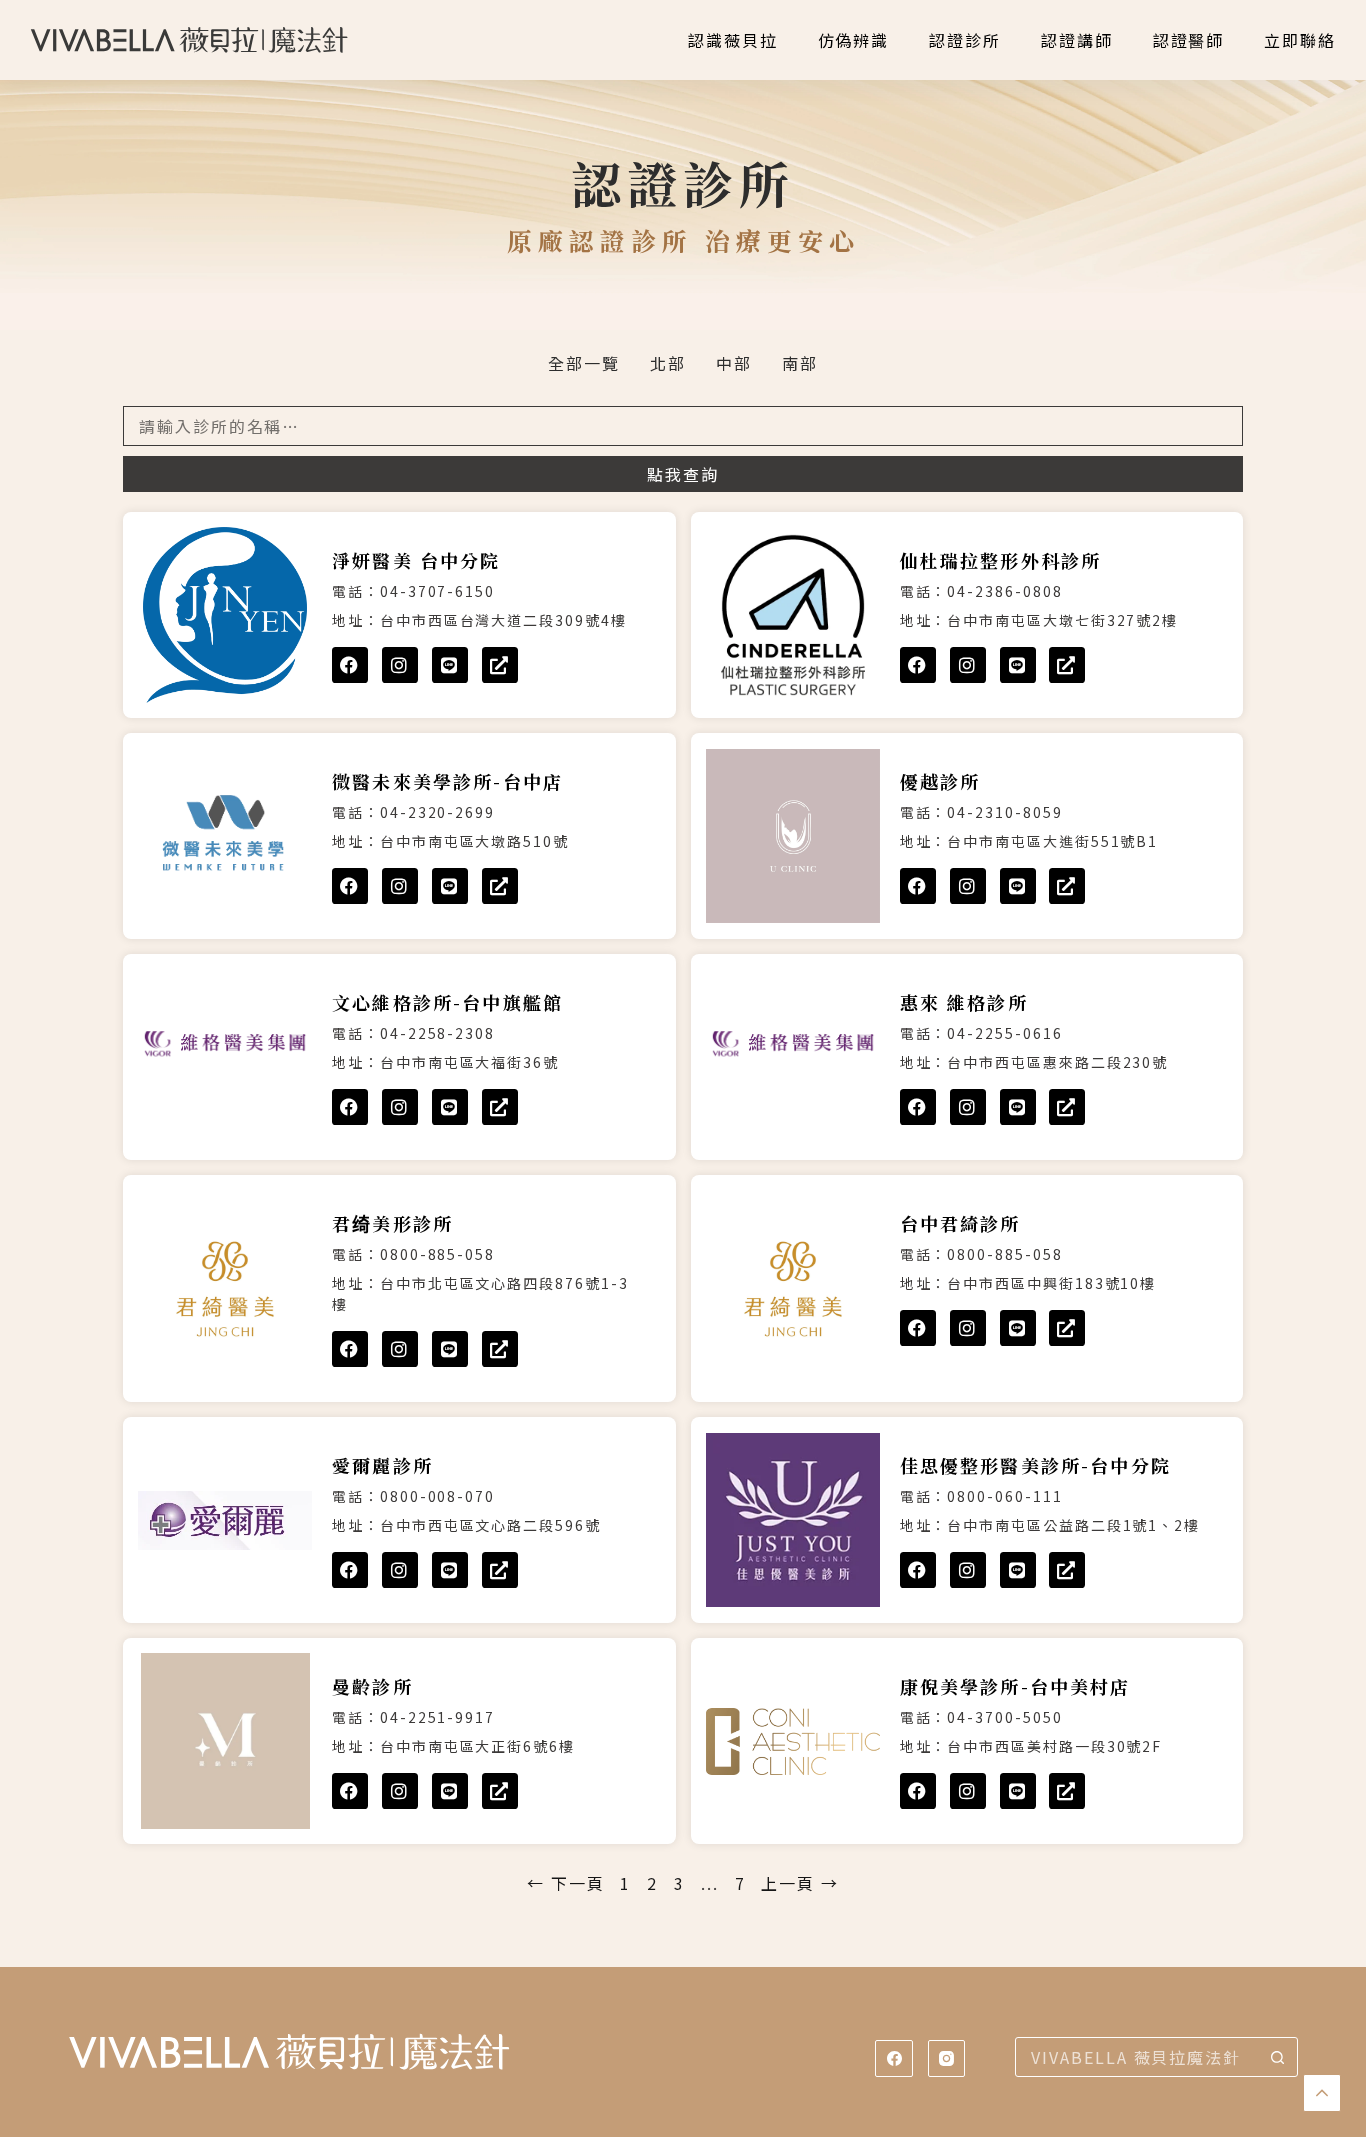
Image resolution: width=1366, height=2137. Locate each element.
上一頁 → (800, 1883)
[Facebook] (350, 665)
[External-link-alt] (500, 665)
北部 (668, 363)
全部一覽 (584, 363)
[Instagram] (400, 665)
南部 (800, 363)
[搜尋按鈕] (1278, 2057)
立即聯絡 (1300, 40)
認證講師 (1077, 40)
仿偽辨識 (854, 40)
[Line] (450, 665)
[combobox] (1137, 2057)
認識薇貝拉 (733, 40)
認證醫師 (1189, 40)
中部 (734, 363)
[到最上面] (1322, 2093)
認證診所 (965, 40)
